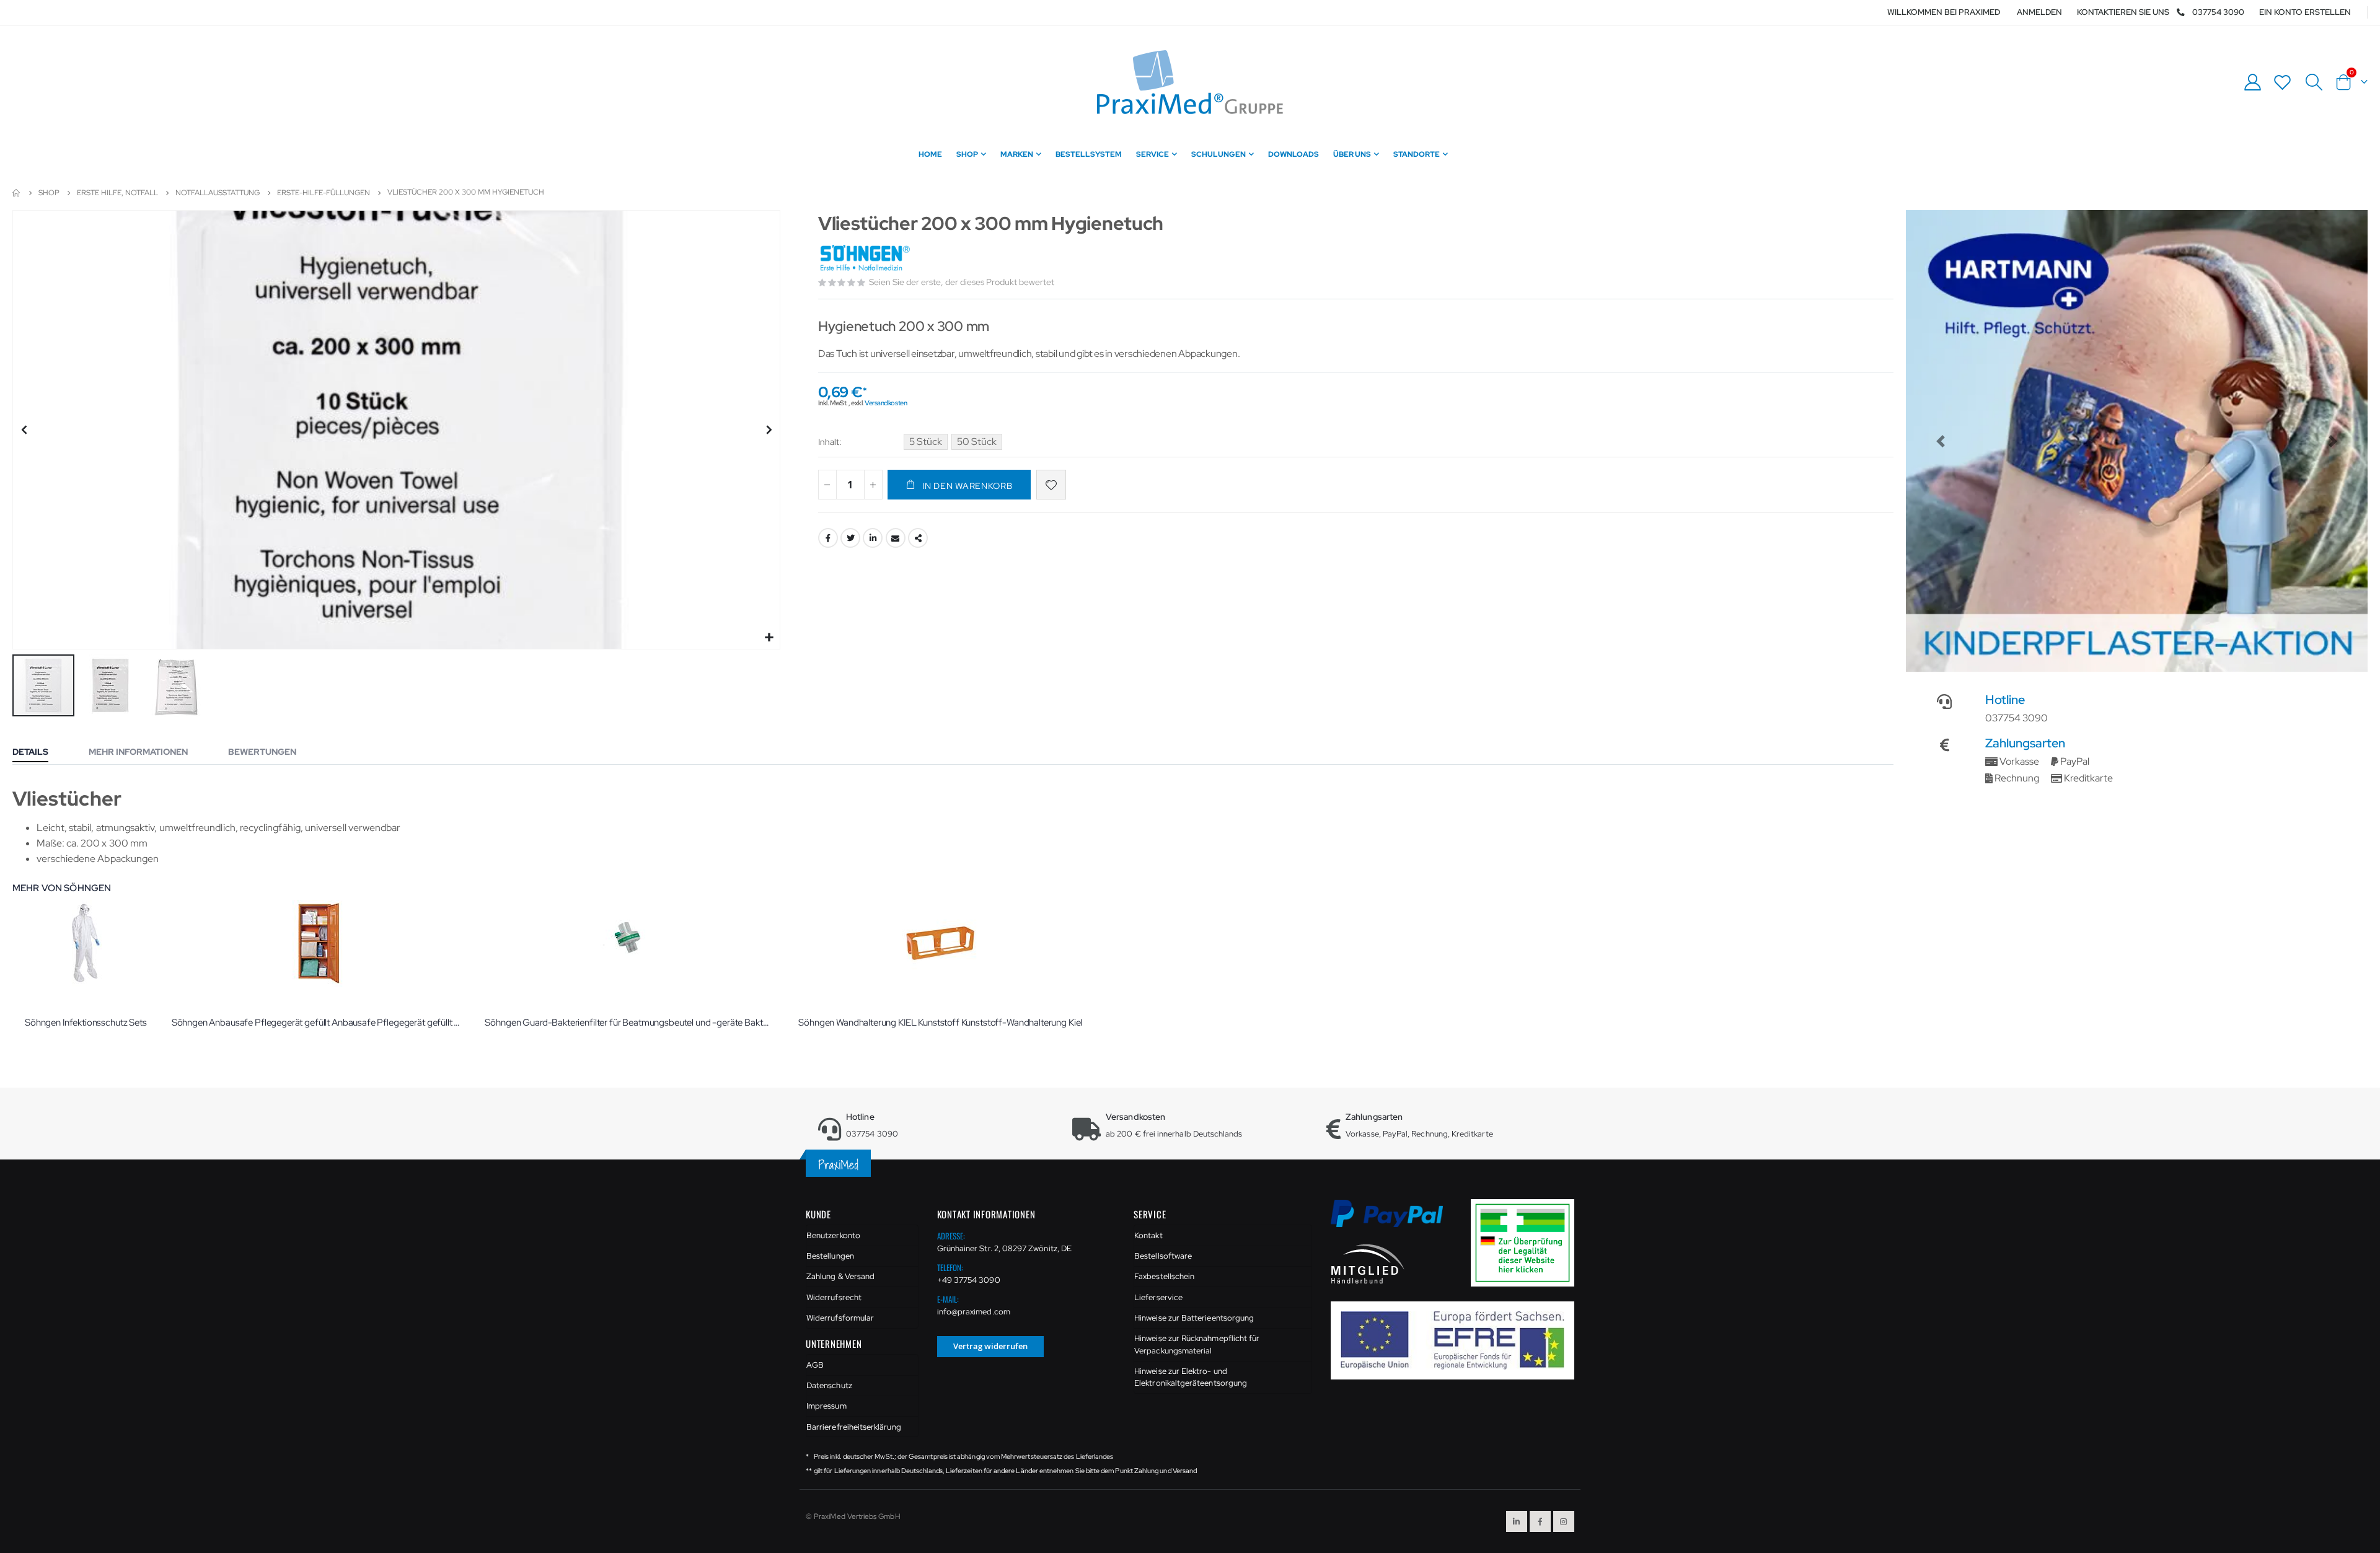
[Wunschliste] (2283, 82)
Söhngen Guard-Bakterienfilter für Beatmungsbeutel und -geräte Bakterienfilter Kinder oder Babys (629, 1023)
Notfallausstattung (218, 193)
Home (17, 193)
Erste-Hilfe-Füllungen (324, 193)
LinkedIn (873, 538)
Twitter (850, 538)
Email (896, 538)
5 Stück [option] (926, 442)
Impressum (826, 1406)
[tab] (40, 753)
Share (918, 538)
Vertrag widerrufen (990, 1346)
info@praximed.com (974, 1312)
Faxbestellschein (1164, 1276)
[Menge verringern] (827, 485)
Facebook (828, 538)
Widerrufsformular (840, 1318)
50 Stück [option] (977, 442)
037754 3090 (2218, 12)
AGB (815, 1365)
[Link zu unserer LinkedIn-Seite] (1517, 1521)
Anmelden (2039, 12)
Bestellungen (830, 1256)
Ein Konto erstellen (2305, 12)
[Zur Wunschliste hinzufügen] (1051, 485)
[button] (769, 638)
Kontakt (1148, 1235)
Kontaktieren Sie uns (2123, 12)
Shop (49, 193)
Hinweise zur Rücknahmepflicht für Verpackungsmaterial (1197, 1344)
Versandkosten (886, 403)
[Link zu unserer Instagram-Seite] (1564, 1521)
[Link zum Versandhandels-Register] (1527, 1242)
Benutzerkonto (833, 1235)
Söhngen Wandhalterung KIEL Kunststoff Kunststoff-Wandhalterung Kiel (940, 1023)
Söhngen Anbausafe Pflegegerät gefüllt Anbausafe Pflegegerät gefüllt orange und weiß (316, 1023)
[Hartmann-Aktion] (2137, 441)
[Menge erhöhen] (873, 485)
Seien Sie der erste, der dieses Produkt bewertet (962, 282)
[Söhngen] (866, 259)
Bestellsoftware (1163, 1256)
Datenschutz (829, 1385)
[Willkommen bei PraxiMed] (1190, 82)
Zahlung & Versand (840, 1276)
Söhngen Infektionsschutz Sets (86, 1023)
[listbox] (955, 444)
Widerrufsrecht (834, 1297)
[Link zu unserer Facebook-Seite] (1540, 1521)
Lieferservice (1158, 1297)
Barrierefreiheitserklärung (854, 1427)
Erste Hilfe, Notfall (117, 193)
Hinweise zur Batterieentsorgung (1194, 1318)
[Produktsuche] (2314, 82)
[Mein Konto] (2252, 82)
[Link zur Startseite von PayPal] (1395, 1221)
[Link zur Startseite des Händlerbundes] (1368, 1263)
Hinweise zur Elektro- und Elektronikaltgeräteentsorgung (1191, 1377)
